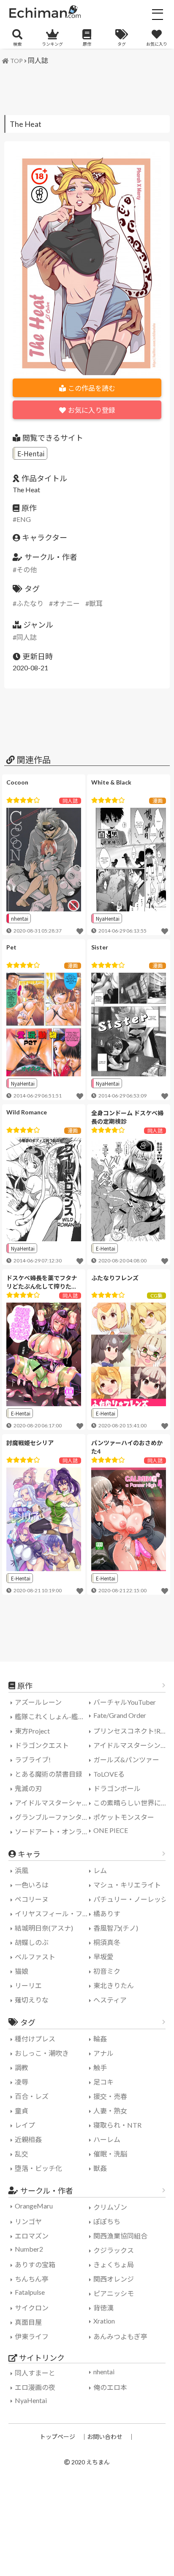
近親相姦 (28, 2139)
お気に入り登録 (92, 410)
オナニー (66, 603)
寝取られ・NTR (117, 2125)
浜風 (22, 1870)
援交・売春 (110, 2096)
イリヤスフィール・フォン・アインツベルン (53, 1913)
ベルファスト (35, 1957)
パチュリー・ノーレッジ (130, 1899)
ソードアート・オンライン (53, 1831)
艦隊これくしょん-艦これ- (53, 1716)
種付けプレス (35, 2039)
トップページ (57, 2437)
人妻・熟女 (110, 2111)
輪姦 (100, 2039)
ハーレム (107, 2139)
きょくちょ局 (114, 2265)
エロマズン (32, 2236)
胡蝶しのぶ (32, 1942)
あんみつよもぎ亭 (120, 2336)
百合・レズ (32, 2096)
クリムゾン (110, 2207)
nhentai (20, 918)
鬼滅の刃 (28, 1788)
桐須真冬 (107, 1942)
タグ (122, 44)
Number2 (29, 2249)
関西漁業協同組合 (120, 2236)
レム (100, 1870)
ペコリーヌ (32, 1899)
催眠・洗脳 (110, 2154)
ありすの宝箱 (35, 2265)
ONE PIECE (111, 1830)
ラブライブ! (33, 1760)
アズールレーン (38, 1702)
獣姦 (100, 2168)
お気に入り (157, 44)
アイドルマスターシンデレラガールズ (132, 1745)
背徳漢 (103, 2308)
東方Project (32, 1731)
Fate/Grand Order (120, 1715)
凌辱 (22, 2082)
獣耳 (96, 603)
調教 (22, 2067)
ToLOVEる (109, 1774)
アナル (103, 2053)
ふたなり (30, 603)
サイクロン (32, 2308)
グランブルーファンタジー (53, 1817)
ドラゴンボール (117, 1788)
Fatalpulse (30, 2292)
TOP (16, 61)
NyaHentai (108, 918)
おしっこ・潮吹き (42, 2053)
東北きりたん (114, 1985)
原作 (87, 44)
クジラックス (114, 2250)
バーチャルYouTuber (125, 1702)
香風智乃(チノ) (116, 1928)
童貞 (22, 2111)
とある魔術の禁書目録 (49, 1774)
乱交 (22, 2154)
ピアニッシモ (114, 2293)
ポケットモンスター (124, 1817)
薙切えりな (32, 2000)
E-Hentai (31, 453)
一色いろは (32, 1885)
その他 (27, 569)
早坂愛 (103, 1957)
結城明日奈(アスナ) (44, 1928)
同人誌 (38, 60)
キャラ (29, 1854)
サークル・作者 (47, 2191)
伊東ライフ (32, 2336)
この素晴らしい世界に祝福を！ (132, 1803)
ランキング (52, 44)
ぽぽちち (107, 2221)
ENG (24, 519)
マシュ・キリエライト (127, 1885)
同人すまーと (35, 2373)
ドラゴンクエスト (42, 1745)
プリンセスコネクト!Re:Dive (132, 1731)
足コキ (103, 2082)
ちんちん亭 (32, 2279)
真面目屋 (28, 2322)
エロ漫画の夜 (35, 2387)
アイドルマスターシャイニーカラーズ (53, 1803)
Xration (104, 2321)
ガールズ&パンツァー (126, 1760)
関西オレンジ (114, 2279)
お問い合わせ (105, 2437)
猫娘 (22, 1971)
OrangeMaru (34, 2206)
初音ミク (107, 1971)
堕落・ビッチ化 (38, 2168)
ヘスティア (110, 2000)
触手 (100, 2067)
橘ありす (107, 1913)
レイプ (25, 2125)
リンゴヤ (28, 2221)
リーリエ (28, 1985)
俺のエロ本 (110, 2387)
